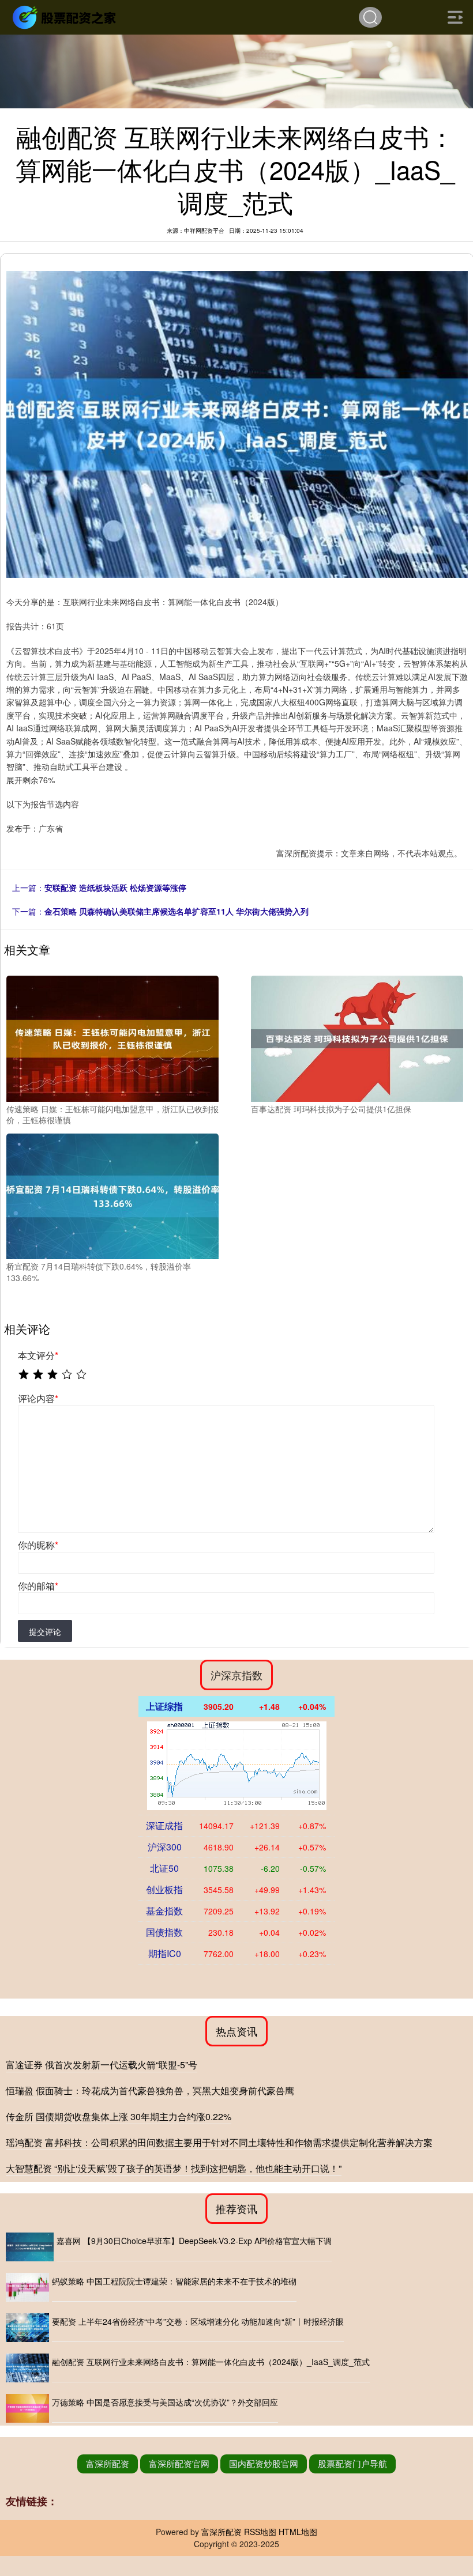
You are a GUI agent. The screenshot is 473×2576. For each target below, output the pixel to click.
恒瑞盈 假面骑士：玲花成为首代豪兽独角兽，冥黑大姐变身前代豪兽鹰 (150, 2090)
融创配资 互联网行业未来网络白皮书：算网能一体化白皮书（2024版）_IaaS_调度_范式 (211, 2362)
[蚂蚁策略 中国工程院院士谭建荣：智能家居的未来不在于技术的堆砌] (27, 2287)
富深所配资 (108, 2463)
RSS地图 (260, 2532)
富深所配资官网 (179, 2463)
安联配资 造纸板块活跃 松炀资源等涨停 (115, 887)
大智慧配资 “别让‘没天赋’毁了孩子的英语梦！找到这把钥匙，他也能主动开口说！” (174, 2168)
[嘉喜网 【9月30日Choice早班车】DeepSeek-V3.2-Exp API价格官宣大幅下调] (30, 2247)
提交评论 (45, 1631)
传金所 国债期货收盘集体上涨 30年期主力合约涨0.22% (119, 2116)
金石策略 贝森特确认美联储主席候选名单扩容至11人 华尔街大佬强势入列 (177, 911)
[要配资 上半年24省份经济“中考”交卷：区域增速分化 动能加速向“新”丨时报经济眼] (27, 2328)
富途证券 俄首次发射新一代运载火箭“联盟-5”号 (102, 2065)
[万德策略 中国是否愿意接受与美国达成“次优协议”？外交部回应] (27, 2408)
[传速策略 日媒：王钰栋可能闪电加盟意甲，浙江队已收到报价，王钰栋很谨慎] (112, 1037)
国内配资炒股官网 (264, 2463)
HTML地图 (298, 2532)
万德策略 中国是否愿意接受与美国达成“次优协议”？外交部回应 (165, 2402)
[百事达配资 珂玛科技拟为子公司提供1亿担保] (357, 1037)
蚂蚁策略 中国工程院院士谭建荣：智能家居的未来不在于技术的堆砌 (174, 2281)
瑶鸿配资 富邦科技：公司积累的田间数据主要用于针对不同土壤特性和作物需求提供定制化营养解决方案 (219, 2142)
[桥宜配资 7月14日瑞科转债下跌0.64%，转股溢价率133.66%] (112, 1195)
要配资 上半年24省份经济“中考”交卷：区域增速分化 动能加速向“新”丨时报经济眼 (198, 2321)
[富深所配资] (66, 16)
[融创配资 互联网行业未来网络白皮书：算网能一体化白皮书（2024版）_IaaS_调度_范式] (27, 2368)
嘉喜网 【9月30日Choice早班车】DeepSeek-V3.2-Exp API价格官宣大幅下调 (194, 2241)
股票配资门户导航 (352, 2463)
